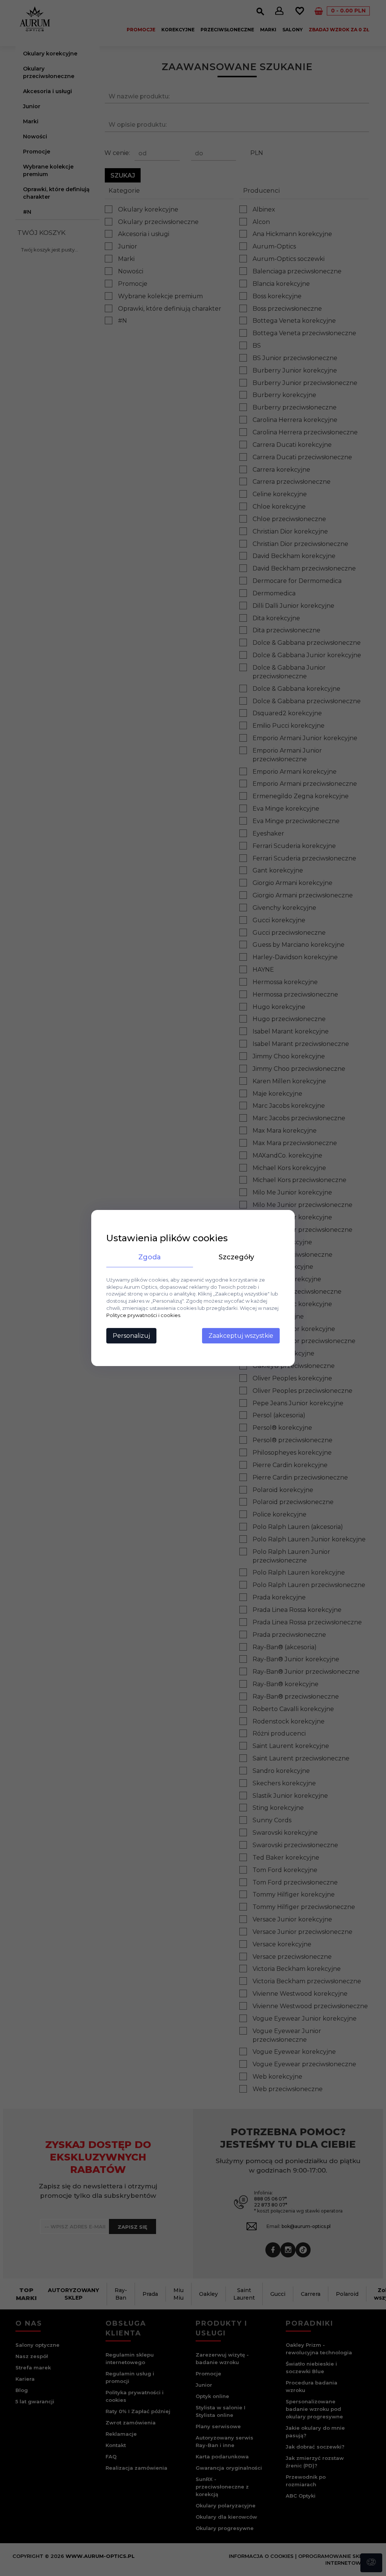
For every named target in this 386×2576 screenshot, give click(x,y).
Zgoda (150, 1257)
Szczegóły (236, 1257)
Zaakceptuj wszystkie (241, 1336)
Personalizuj (131, 1336)
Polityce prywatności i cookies (143, 1315)
